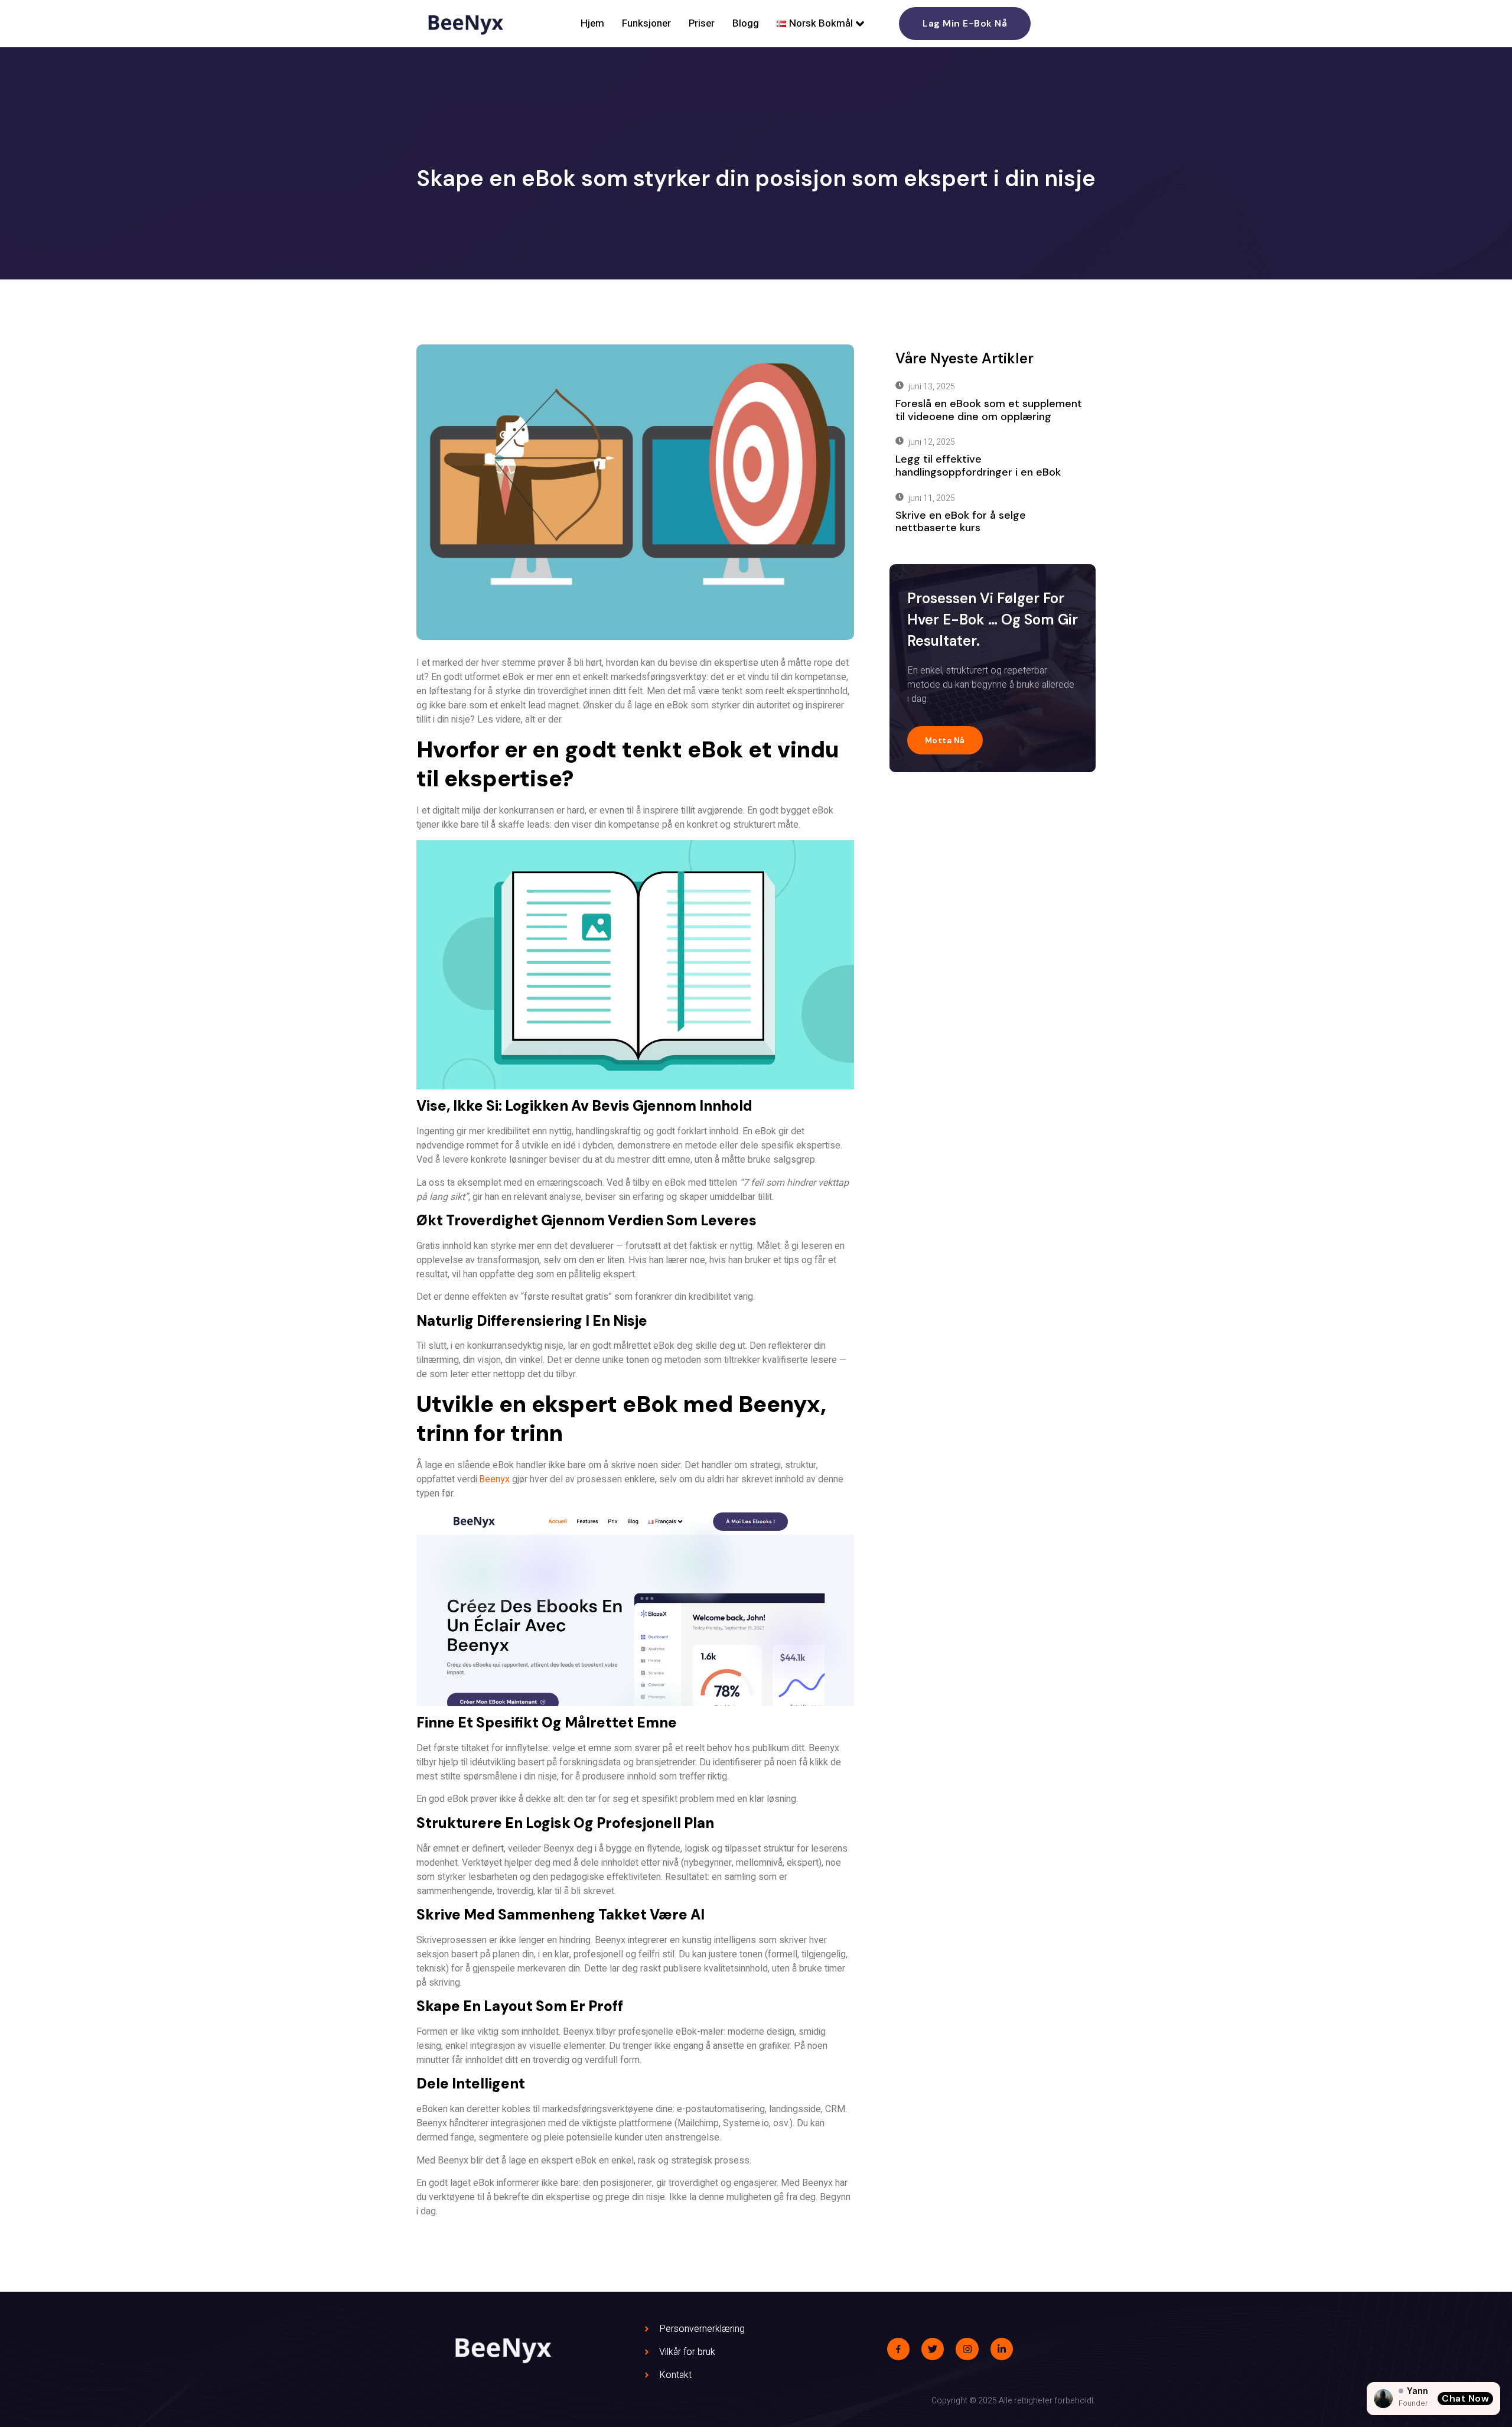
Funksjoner (646, 23)
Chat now (1465, 2398)
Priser (702, 23)
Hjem (592, 23)
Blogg (746, 23)
